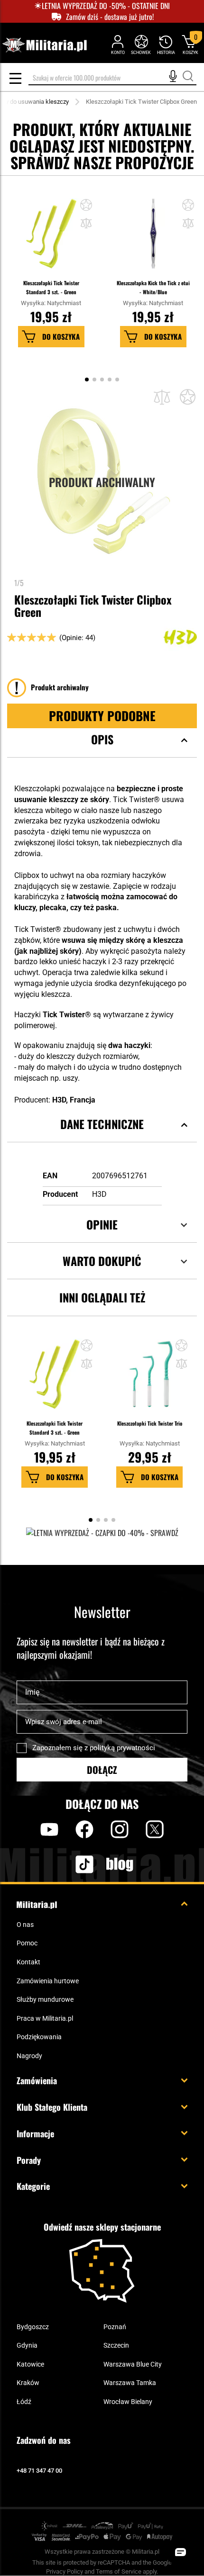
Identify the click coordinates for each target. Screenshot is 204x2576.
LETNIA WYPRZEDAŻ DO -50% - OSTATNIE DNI (106, 6)
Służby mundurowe (45, 1999)
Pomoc (27, 1943)
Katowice (30, 2364)
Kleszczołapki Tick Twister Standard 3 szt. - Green (51, 287)
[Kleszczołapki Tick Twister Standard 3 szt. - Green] (51, 238)
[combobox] (112, 78)
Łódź (24, 2402)
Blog (120, 1864)
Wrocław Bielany (128, 2402)
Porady (29, 2160)
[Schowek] (141, 44)
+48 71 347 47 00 (39, 2471)
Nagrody (29, 2056)
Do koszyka (61, 336)
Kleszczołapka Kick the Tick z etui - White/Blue (153, 287)
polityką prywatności (122, 1748)
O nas (25, 1925)
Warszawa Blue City (133, 2364)
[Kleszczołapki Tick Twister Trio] (149, 1379)
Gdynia (27, 2345)
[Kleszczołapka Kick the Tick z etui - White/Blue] (153, 238)
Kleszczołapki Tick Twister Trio (150, 1423)
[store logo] (44, 45)
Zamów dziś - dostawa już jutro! (110, 17)
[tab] (102, 751)
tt (69, 1864)
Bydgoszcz (33, 2327)
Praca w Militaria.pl (45, 2018)
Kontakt (28, 1962)
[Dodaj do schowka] (86, 206)
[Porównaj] (162, 397)
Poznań (115, 2327)
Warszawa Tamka (130, 2383)
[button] (86, 224)
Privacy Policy (65, 2571)
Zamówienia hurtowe (48, 1981)
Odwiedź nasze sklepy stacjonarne (102, 2227)
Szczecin (116, 2345)
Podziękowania (39, 2037)
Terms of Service (119, 2571)
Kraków (28, 2383)
